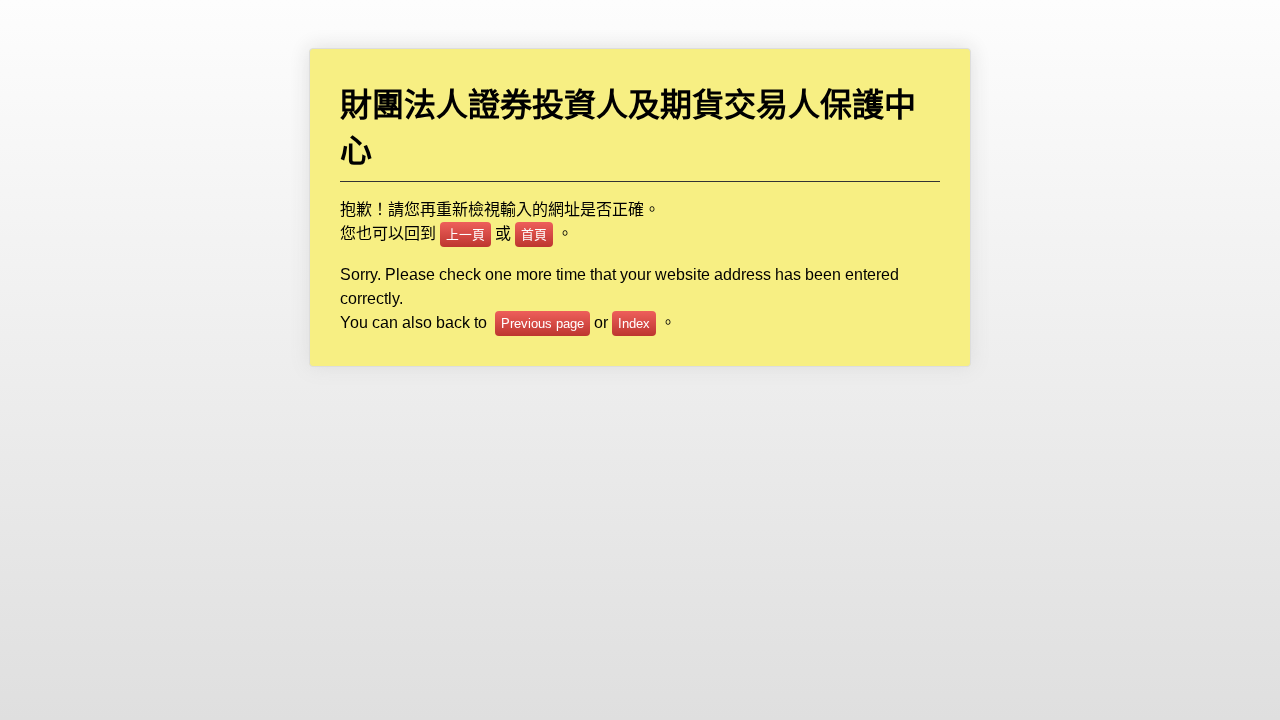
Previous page (542, 323)
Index (634, 323)
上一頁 (465, 234)
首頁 (534, 234)
